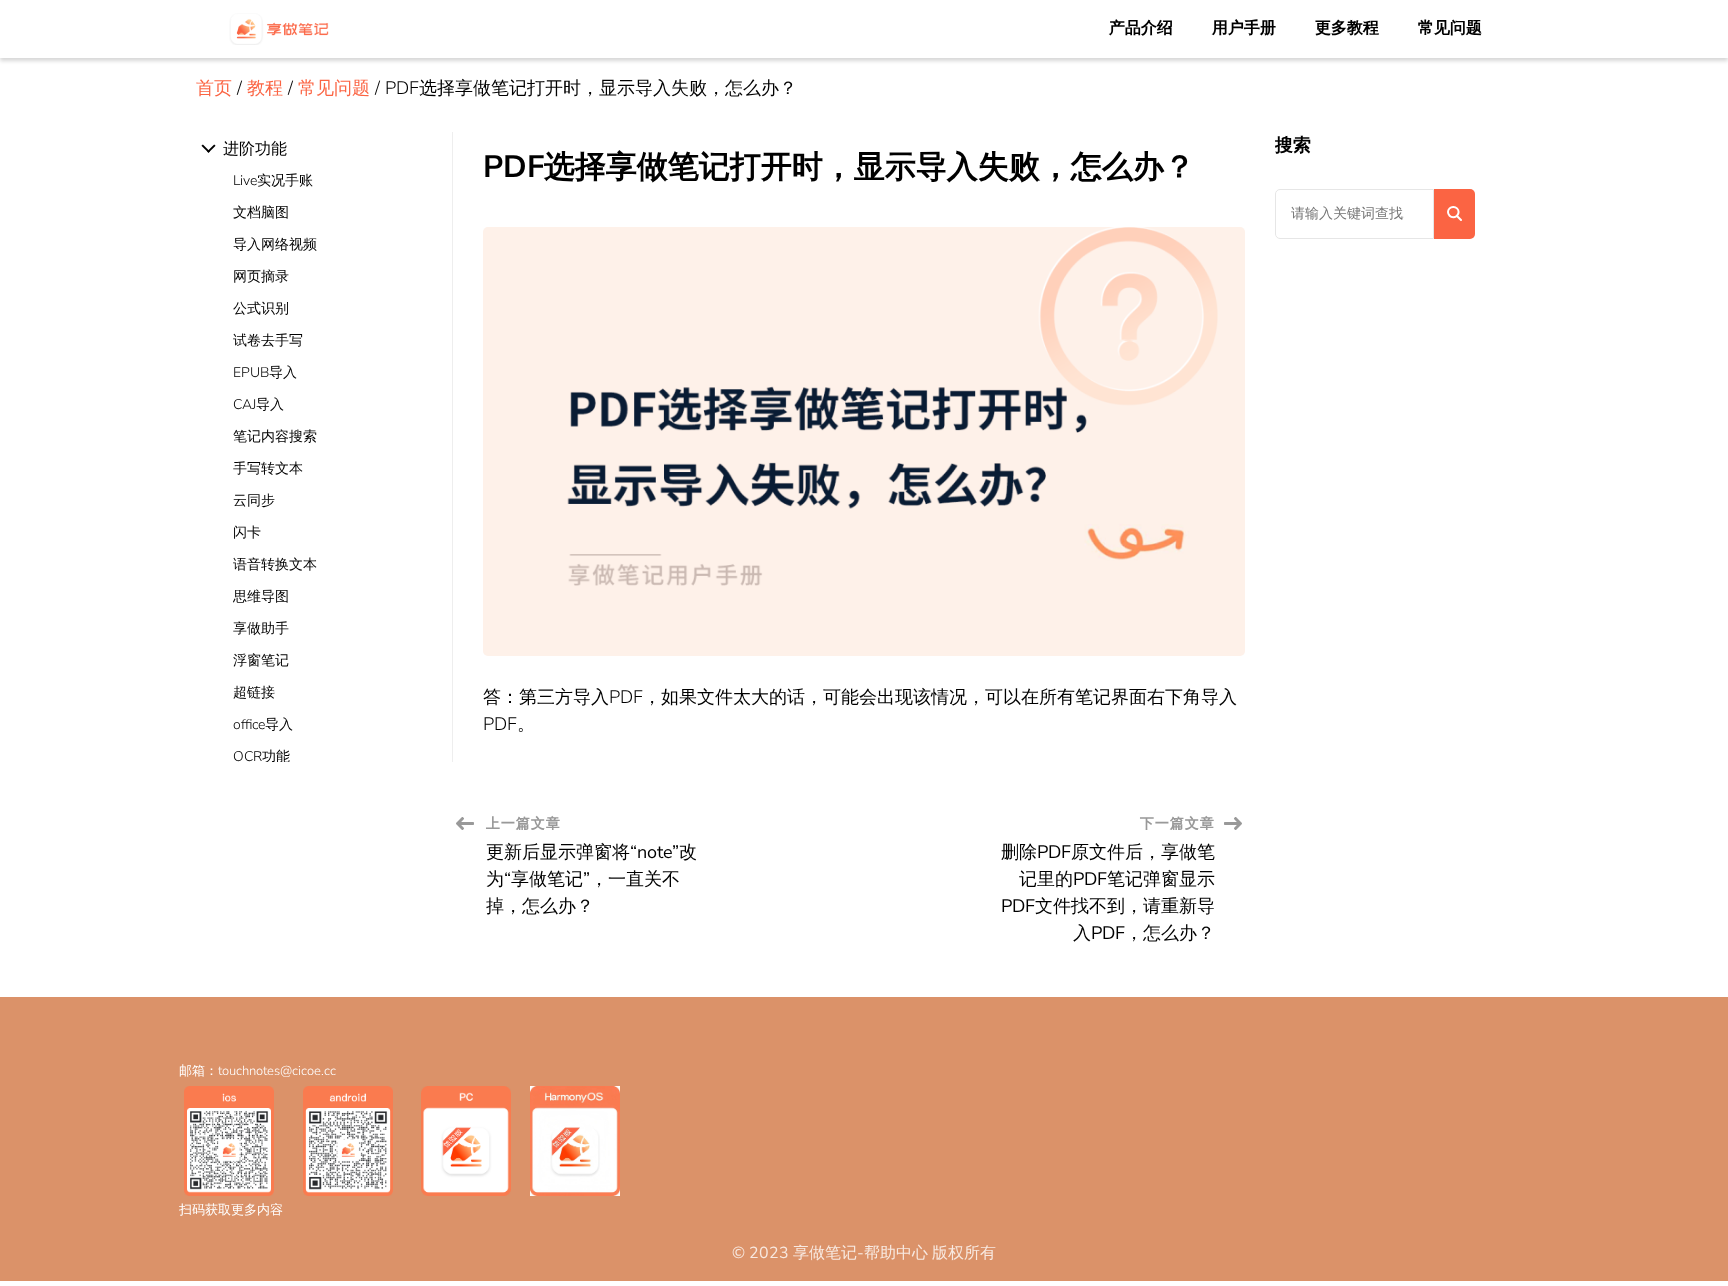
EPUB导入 (265, 372)
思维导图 (261, 596)
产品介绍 (1141, 28)
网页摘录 (261, 276)
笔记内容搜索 (275, 436)
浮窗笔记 (261, 660)
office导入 (263, 724)
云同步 (254, 500)
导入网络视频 (275, 244)
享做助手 (261, 628)
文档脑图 (261, 212)
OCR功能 (261, 756)
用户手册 (1244, 28)
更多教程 (1347, 28)
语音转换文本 (275, 564)
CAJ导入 (258, 404)
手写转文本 (268, 468)
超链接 (254, 692)
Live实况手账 (273, 180)
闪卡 (247, 532)
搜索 (1293, 145)
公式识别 (261, 308)
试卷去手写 (268, 340)
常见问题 (1450, 28)
